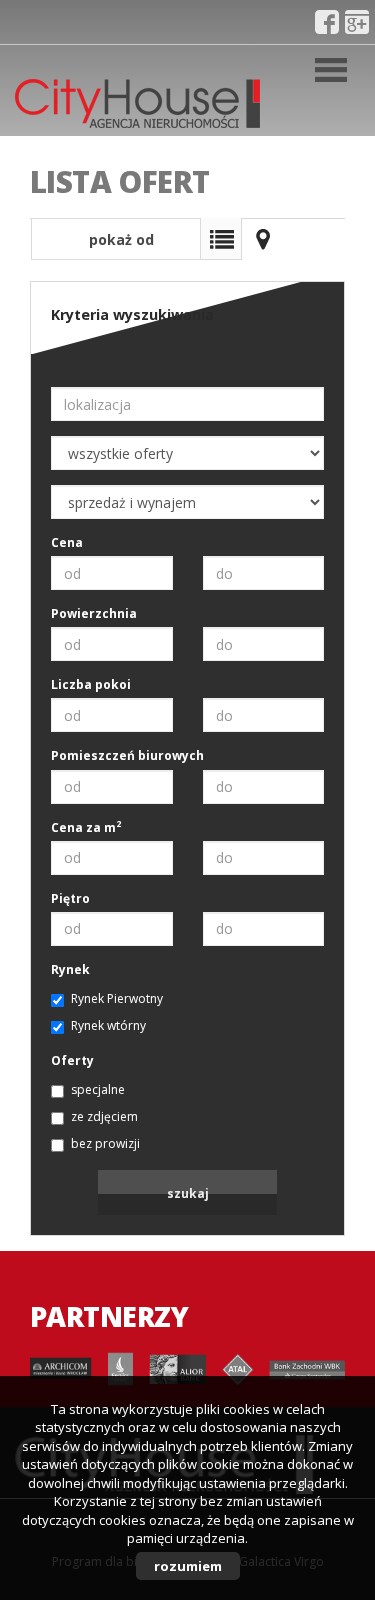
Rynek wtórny (108, 1025)
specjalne (98, 1089)
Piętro (70, 898)
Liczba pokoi (91, 684)
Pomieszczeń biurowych (127, 755)
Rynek (70, 969)
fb (327, 22)
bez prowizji (105, 1143)
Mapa (263, 239)
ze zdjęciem (104, 1116)
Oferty (72, 1060)
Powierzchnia (94, 613)
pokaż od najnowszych (116, 245)
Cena (67, 542)
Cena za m (86, 827)
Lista (221, 239)
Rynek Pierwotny (117, 998)
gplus (357, 22)
